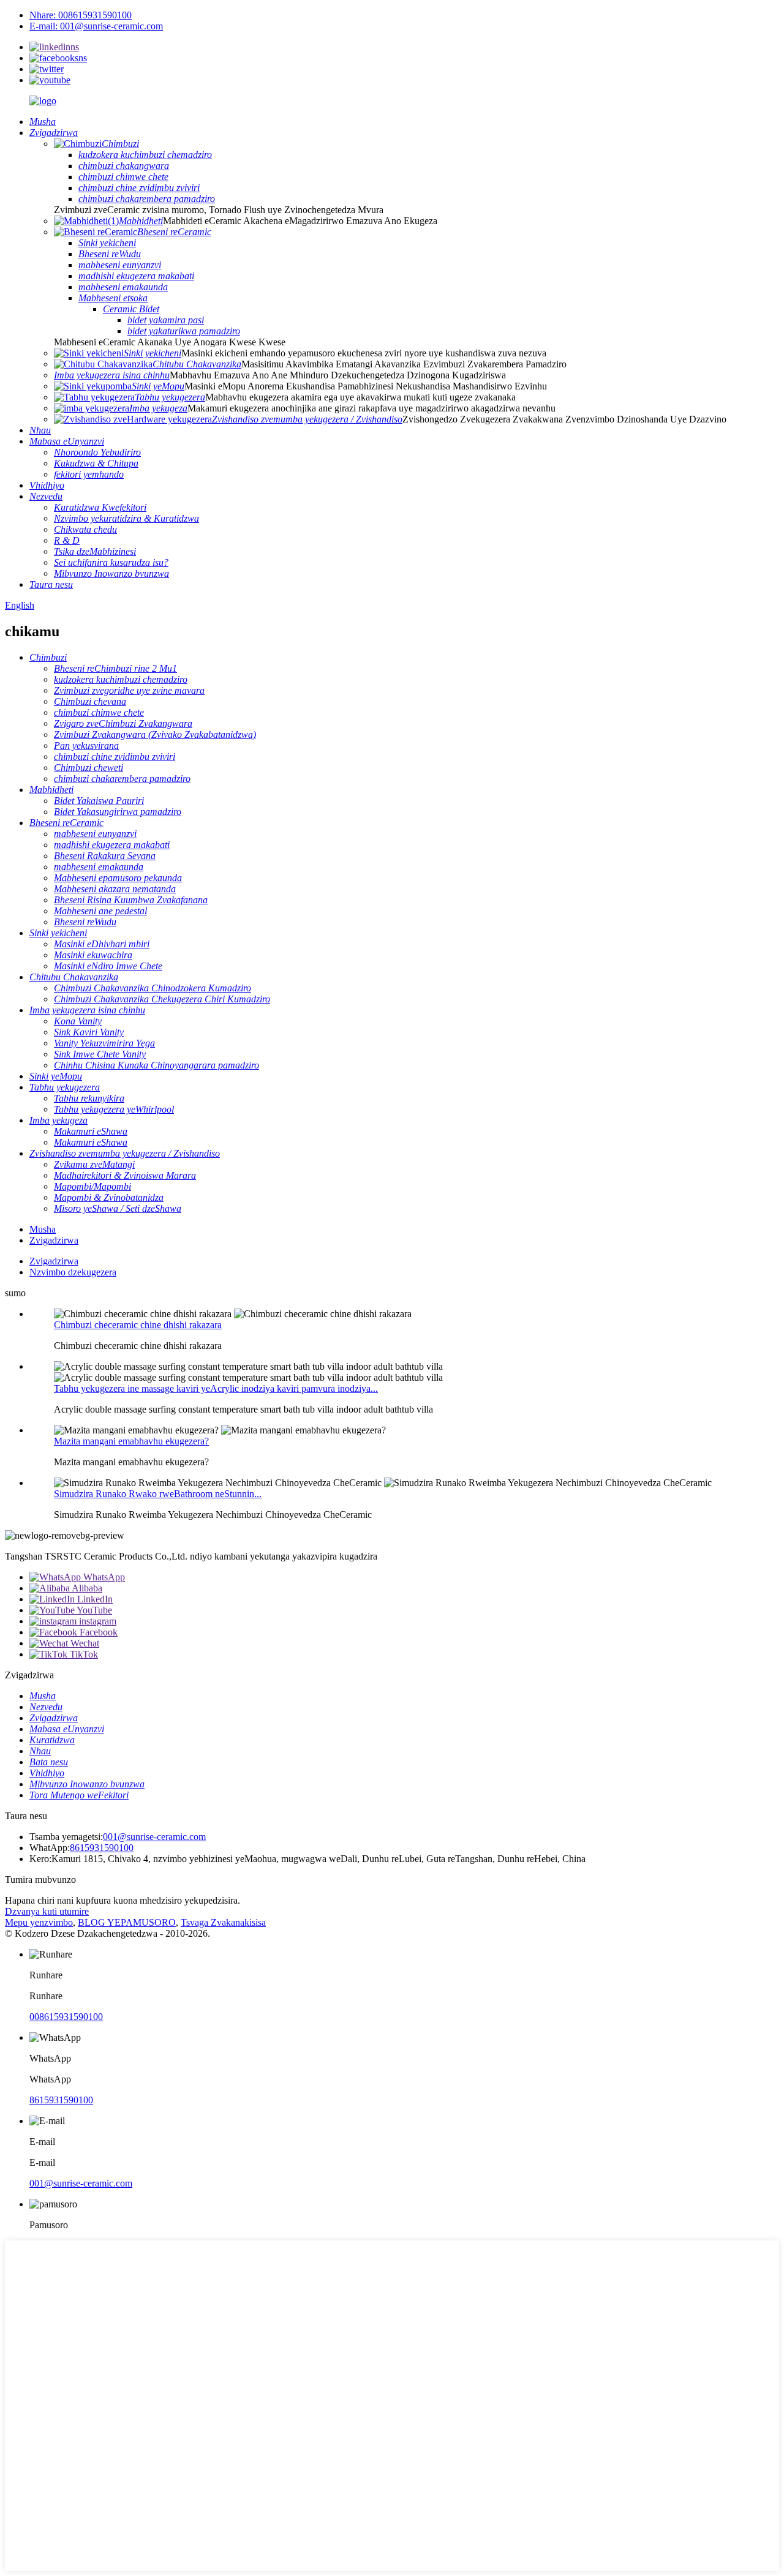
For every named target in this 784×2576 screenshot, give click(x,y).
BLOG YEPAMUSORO (127, 1922)
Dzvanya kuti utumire (47, 1911)
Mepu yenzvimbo (39, 1922)
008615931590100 (66, 2017)
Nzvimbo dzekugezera (73, 1272)
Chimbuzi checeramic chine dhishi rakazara (138, 1325)
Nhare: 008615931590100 (81, 15)
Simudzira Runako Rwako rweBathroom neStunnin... (158, 1494)
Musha (43, 1229)
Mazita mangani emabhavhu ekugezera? (131, 1441)
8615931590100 (102, 1848)
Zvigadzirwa (54, 1240)
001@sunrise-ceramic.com (154, 1837)
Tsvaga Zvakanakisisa (223, 1922)
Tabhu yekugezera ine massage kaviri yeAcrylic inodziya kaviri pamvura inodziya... (216, 1388)
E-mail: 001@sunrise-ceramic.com (96, 26)
